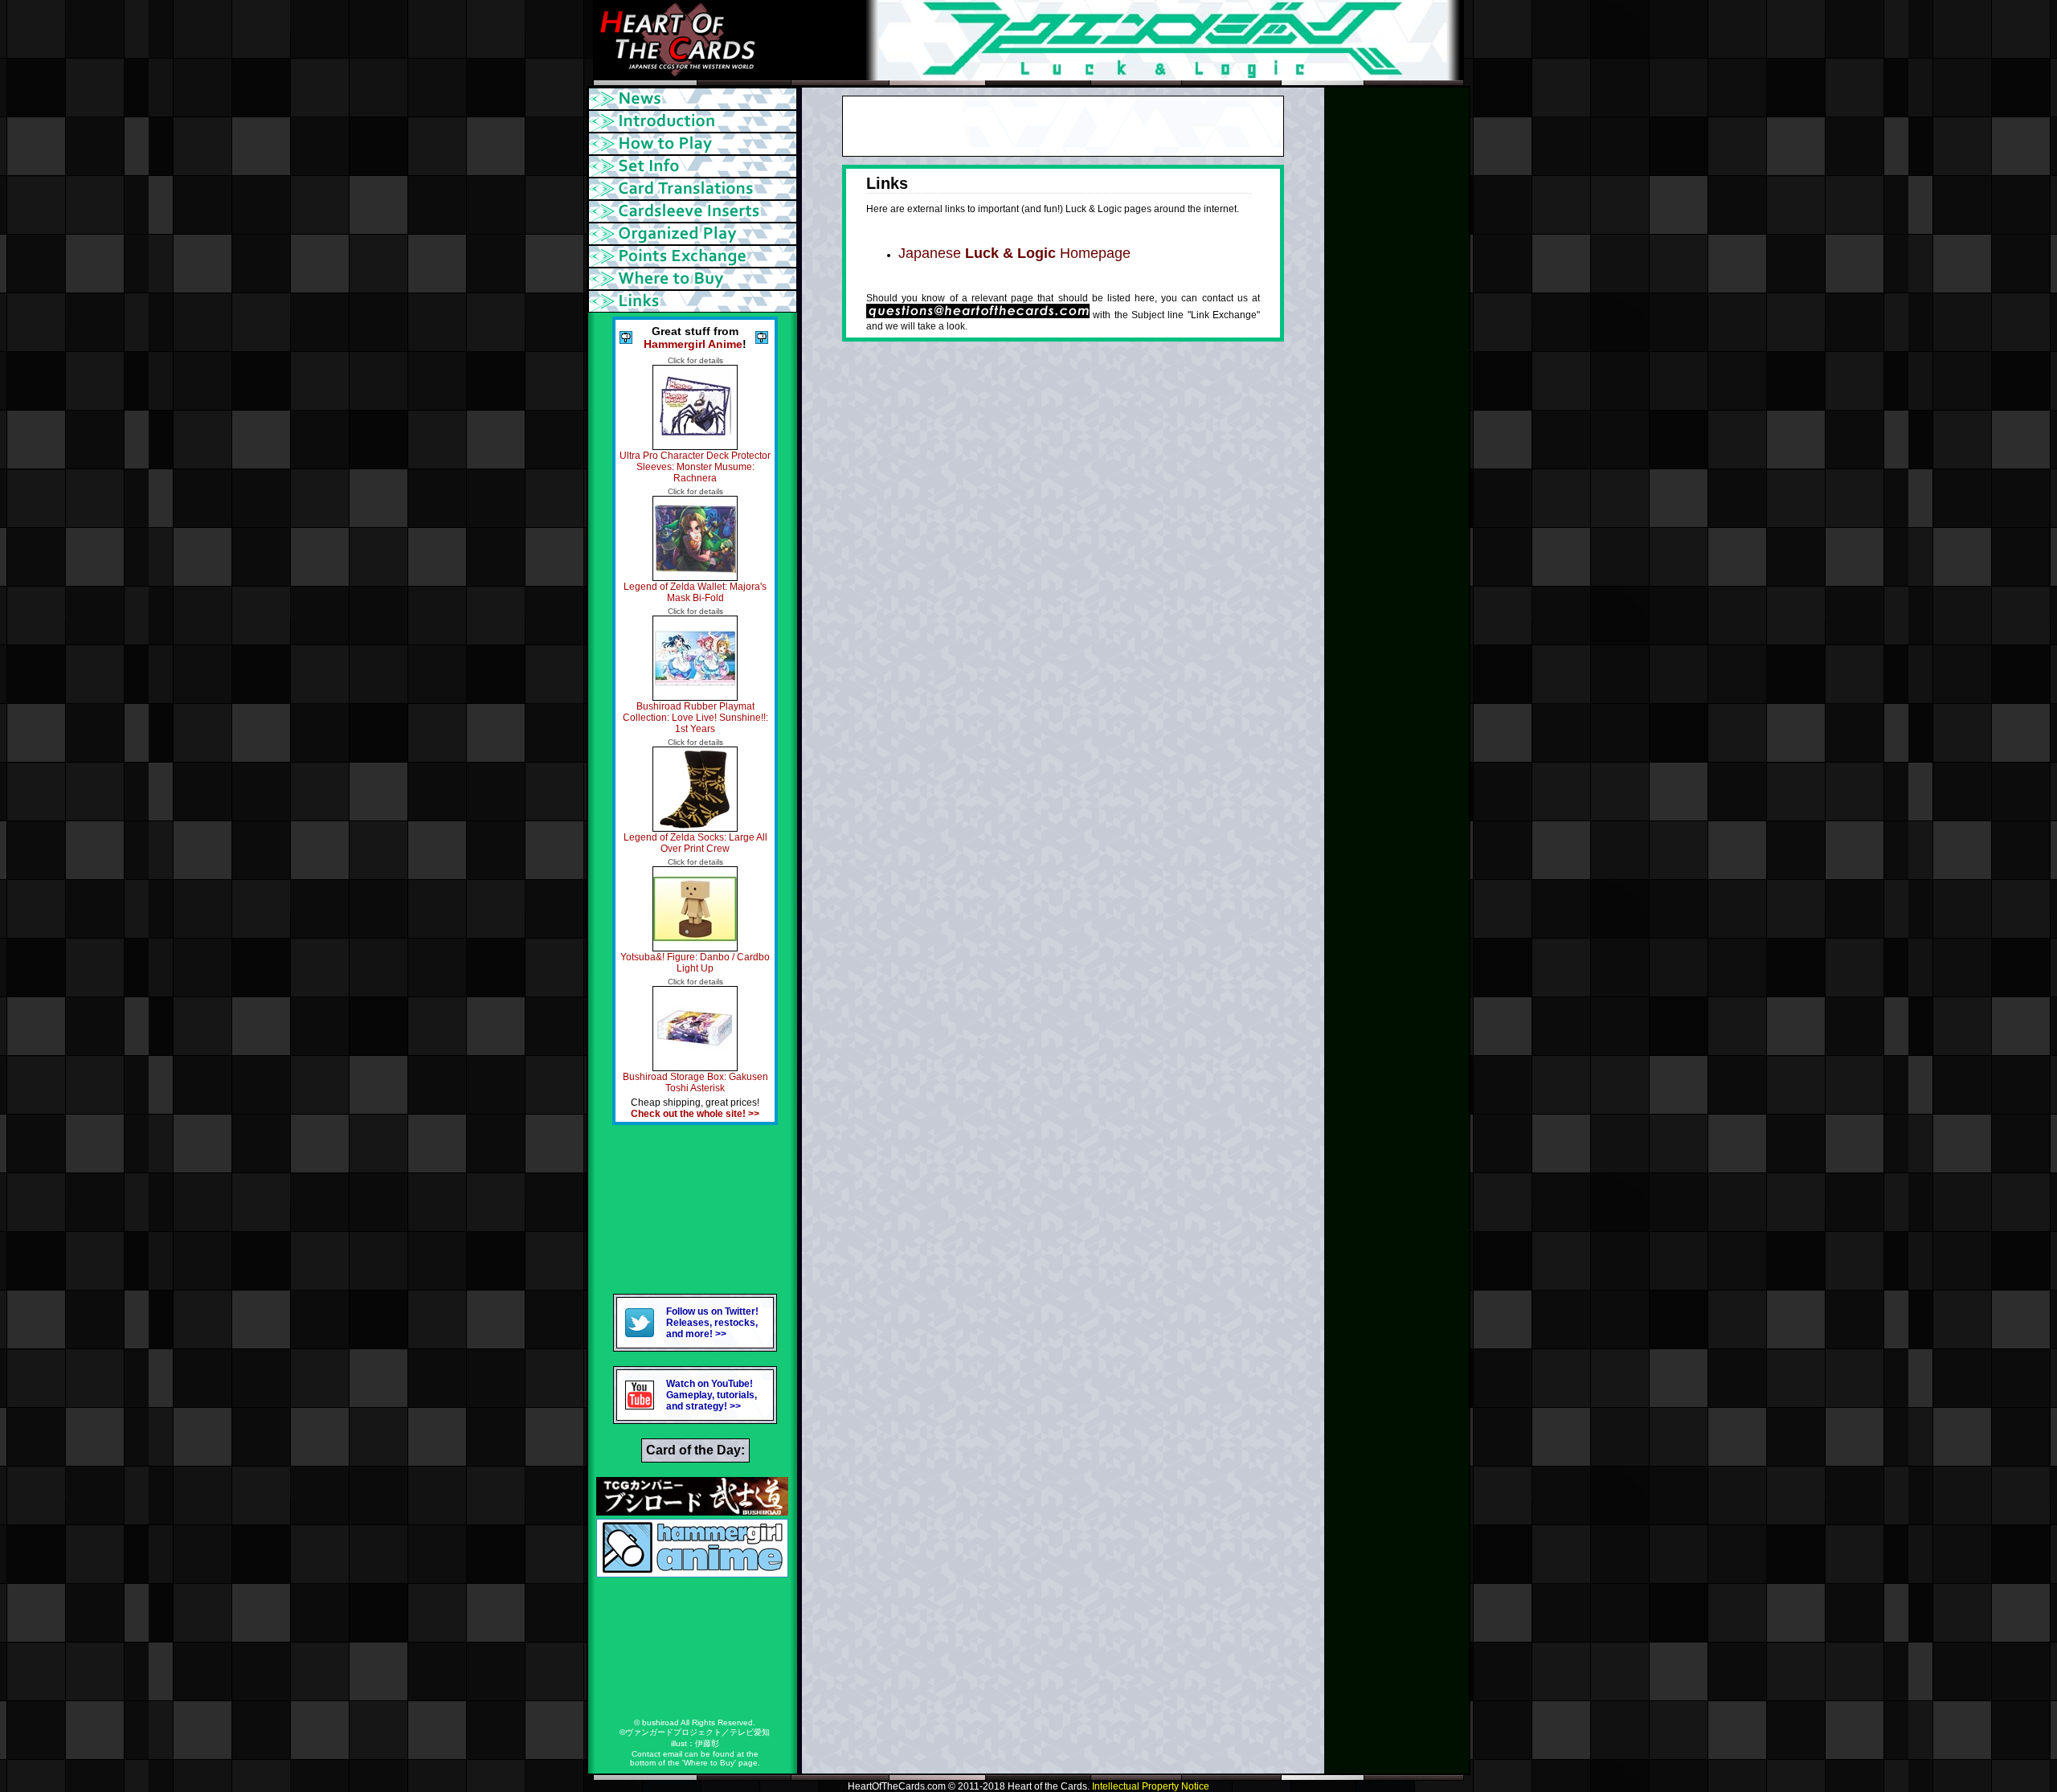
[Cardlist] (695, 189)
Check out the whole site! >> (695, 1114)
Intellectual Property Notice (1151, 1786)
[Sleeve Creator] (695, 211)
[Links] (695, 301)
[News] (695, 99)
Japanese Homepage (1014, 253)
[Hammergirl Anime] (692, 1573)
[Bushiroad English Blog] (692, 1511)
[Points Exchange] (695, 256)
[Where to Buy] (695, 279)
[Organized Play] (695, 234)
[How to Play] (695, 144)
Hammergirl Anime (693, 344)
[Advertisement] (695, 1209)
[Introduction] (695, 121)
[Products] (695, 166)
